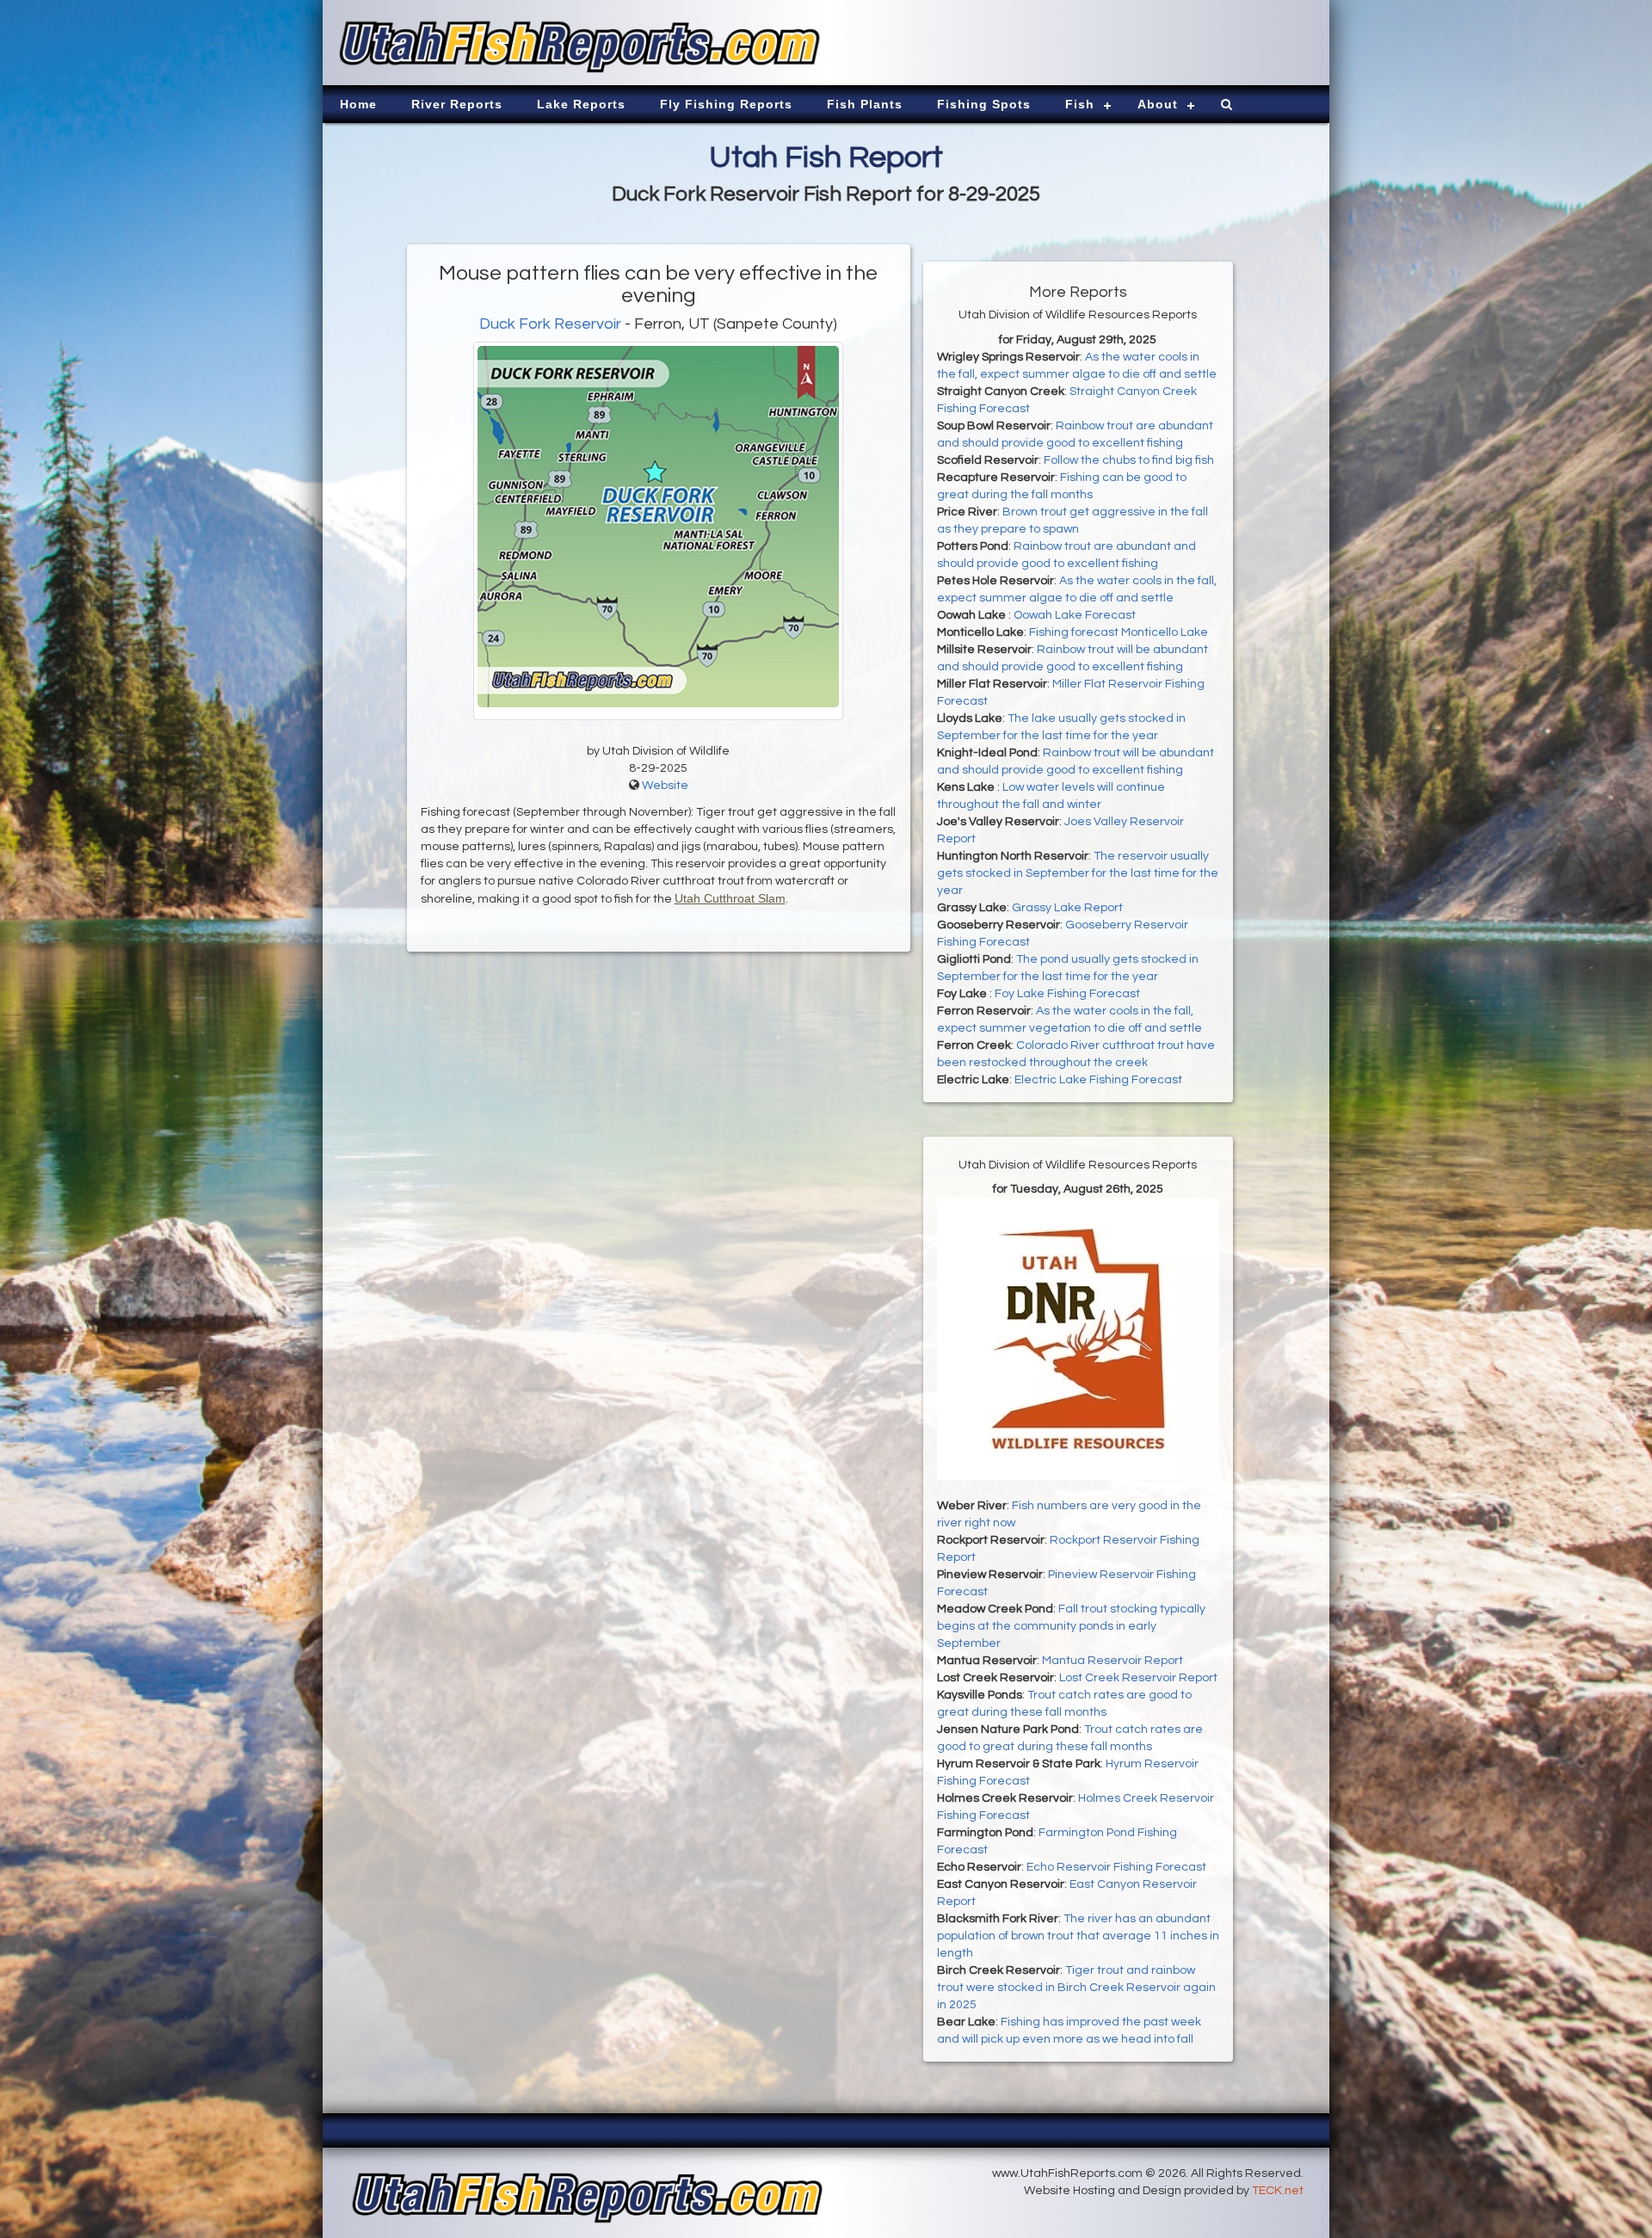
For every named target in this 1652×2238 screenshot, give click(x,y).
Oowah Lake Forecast (1075, 615)
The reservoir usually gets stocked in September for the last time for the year (1078, 873)
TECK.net (1278, 2191)
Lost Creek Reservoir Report (1138, 1678)
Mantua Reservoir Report (1113, 1661)
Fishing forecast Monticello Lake (1119, 632)
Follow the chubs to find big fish (1129, 460)
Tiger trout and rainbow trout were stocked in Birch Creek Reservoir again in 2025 (1076, 1988)
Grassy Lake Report (1067, 908)
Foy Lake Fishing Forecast (1067, 994)
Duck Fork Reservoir (550, 324)
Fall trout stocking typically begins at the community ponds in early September (1071, 1626)
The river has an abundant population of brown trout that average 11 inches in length (1078, 1936)
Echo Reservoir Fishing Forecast (1116, 1867)
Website (665, 786)
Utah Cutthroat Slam (730, 898)
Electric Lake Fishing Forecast (1098, 1080)
